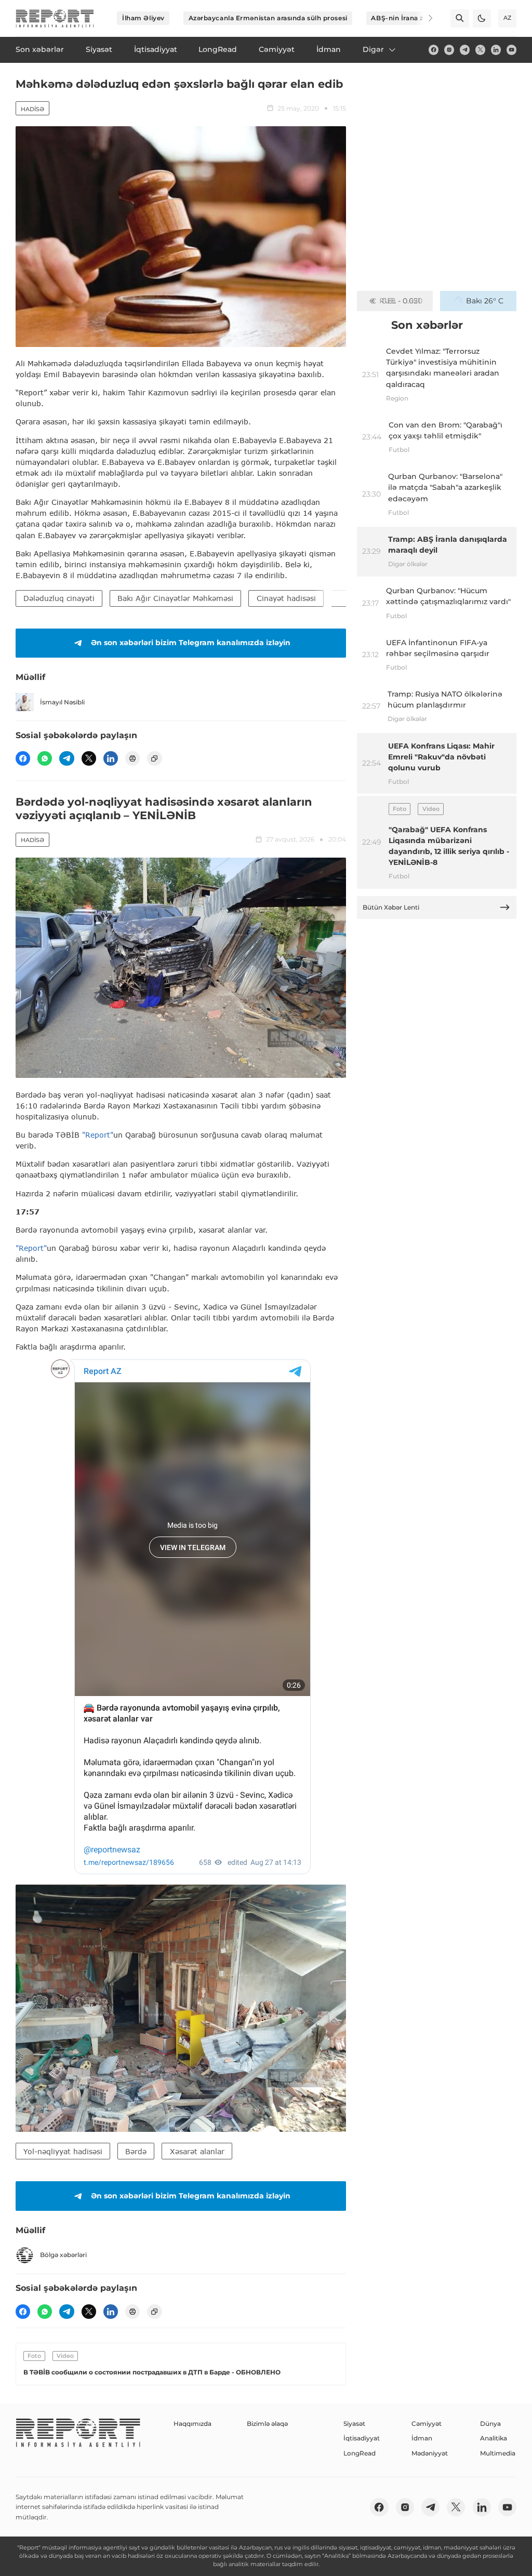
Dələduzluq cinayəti (59, 598)
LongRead (360, 2453)
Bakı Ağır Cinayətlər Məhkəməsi (175, 598)
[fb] (434, 50)
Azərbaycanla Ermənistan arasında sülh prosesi (268, 18)
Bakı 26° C (485, 301)
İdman (422, 2438)
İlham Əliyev (143, 18)
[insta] (449, 50)
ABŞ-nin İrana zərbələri (410, 18)
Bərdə (136, 2151)
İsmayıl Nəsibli (62, 702)
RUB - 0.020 (401, 301)
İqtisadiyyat (362, 2438)
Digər (373, 49)
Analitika (494, 2438)
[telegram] (465, 50)
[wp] (45, 758)
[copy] (154, 758)
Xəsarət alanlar (197, 2151)
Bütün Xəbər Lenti (391, 907)
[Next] (424, 18)
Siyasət (354, 2424)
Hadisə (32, 109)
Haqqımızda (192, 2424)
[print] (132, 758)
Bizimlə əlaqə (267, 2424)
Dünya (490, 2424)
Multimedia (498, 2453)
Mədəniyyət (430, 2453)
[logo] (55, 18)
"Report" (98, 1135)
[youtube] (511, 50)
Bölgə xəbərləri (63, 2255)
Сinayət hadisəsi (286, 598)
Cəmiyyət (427, 2424)
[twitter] (480, 50)
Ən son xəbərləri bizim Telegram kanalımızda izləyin (191, 643)
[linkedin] (496, 50)
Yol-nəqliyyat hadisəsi (63, 2151)
